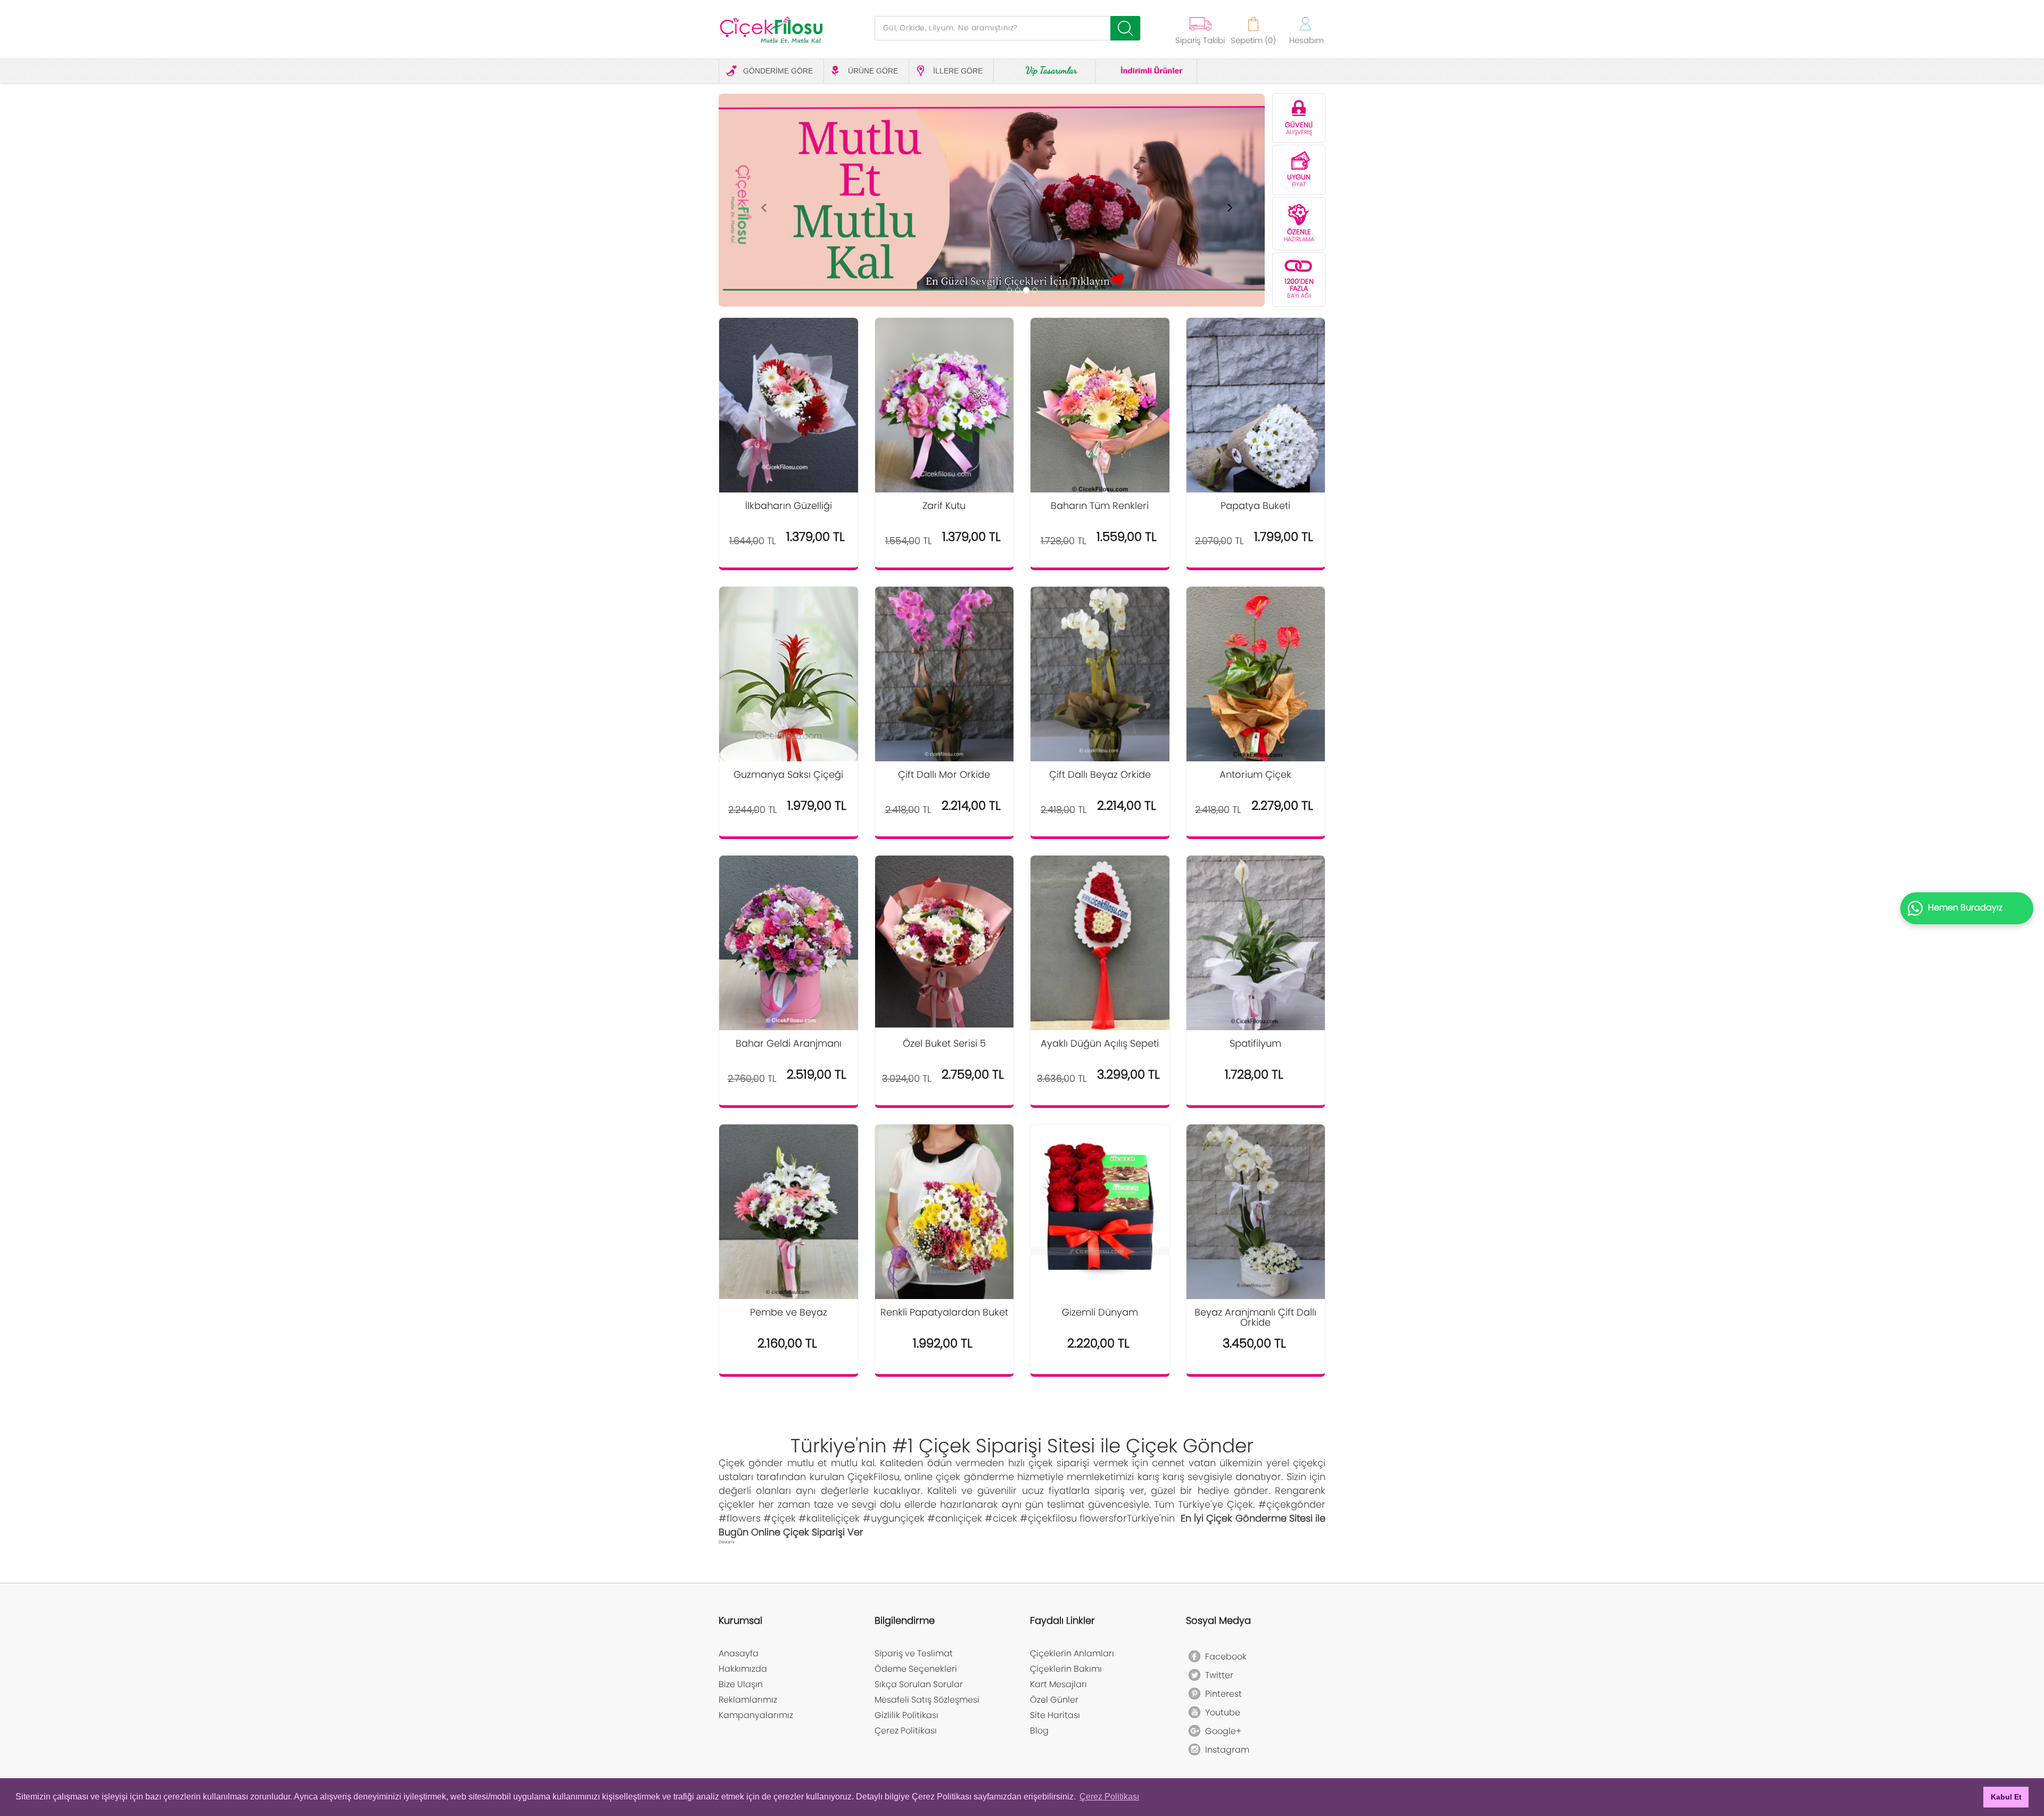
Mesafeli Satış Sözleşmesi (927, 1700)
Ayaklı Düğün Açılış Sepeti (1100, 1044)
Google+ (1218, 1731)
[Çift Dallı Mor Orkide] (945, 675)
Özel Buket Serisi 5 (944, 1044)
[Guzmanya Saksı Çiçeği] (789, 681)
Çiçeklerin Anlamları (1072, 1653)
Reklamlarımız (748, 1700)
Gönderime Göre (778, 71)
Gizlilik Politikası (906, 1715)
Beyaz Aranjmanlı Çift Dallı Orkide (1255, 1318)
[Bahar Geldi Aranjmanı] (789, 943)
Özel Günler (1054, 1700)
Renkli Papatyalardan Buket (944, 1313)
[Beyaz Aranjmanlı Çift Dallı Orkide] (1256, 1212)
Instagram (1222, 1750)
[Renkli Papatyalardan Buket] (945, 1216)
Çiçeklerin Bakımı (1066, 1669)
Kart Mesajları (1058, 1684)
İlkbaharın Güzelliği (789, 506)
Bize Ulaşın (741, 1684)
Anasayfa (739, 1653)
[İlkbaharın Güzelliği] (789, 409)
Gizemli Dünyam (1100, 1313)
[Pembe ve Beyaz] (789, 1216)
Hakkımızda (743, 1669)
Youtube (1218, 1712)
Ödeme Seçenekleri (916, 1669)
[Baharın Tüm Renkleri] (1100, 409)
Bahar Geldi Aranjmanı (789, 1044)
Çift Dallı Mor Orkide (944, 775)
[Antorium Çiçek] (1256, 675)
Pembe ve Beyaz (789, 1313)
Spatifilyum (1255, 1044)
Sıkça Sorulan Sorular (919, 1684)
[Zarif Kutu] (945, 409)
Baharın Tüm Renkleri (1100, 506)
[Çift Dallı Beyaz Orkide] (1100, 675)
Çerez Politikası (906, 1731)
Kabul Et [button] (2006, 1797)
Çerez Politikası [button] (1109, 1797)
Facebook (1221, 1657)
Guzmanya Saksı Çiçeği (788, 775)
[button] (764, 205)
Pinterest (1218, 1694)
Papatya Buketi (1255, 506)
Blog (1039, 1731)
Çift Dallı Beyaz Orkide (1100, 775)
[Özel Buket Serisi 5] (945, 941)
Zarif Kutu (944, 506)
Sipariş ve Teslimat (914, 1653)
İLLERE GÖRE (958, 71)
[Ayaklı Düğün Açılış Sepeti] (1100, 943)
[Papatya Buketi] (1256, 409)
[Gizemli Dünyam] (1100, 1199)
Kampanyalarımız (756, 1715)
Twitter (1214, 1675)
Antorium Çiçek (1255, 775)
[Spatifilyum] (1256, 944)
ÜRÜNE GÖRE (873, 71)
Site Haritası (1055, 1715)
